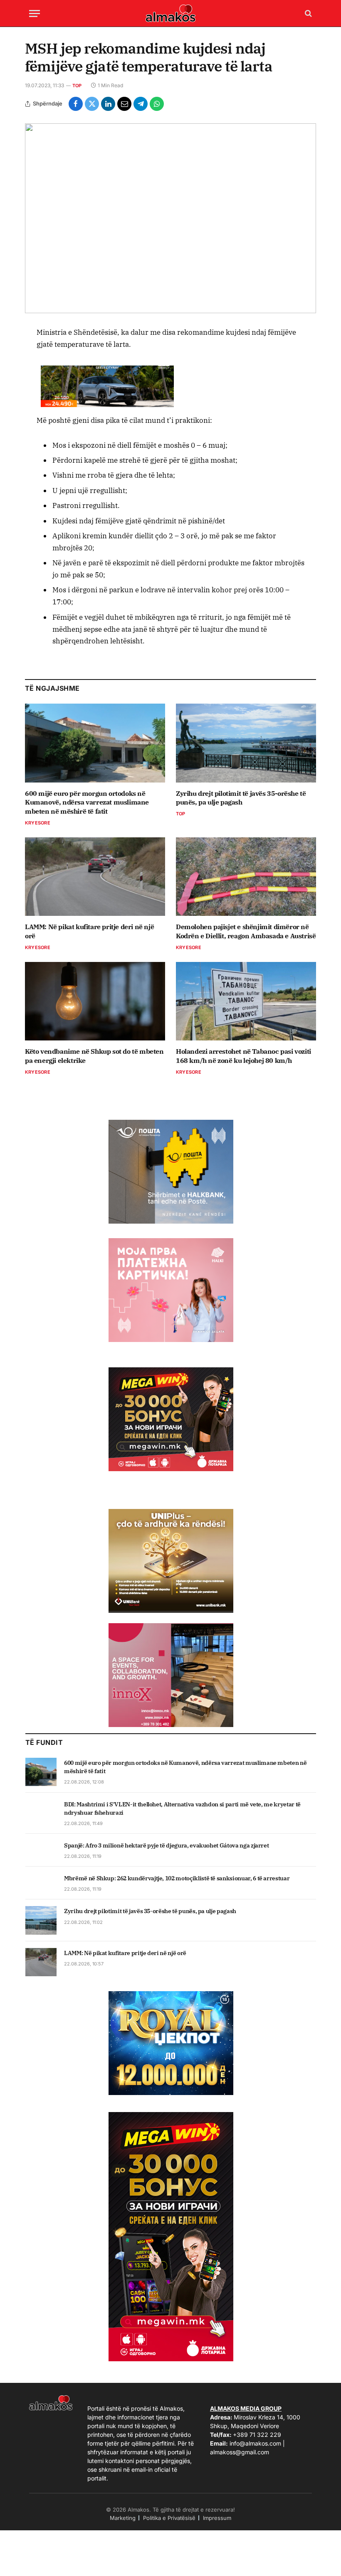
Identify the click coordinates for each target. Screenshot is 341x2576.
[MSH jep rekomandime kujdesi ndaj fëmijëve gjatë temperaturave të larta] (170, 218)
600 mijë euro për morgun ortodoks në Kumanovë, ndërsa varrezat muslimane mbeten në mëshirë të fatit (87, 802)
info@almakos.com (255, 2443)
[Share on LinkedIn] (108, 104)
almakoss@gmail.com (240, 2452)
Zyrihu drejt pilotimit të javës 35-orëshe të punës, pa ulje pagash (241, 798)
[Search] (308, 13)
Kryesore (38, 823)
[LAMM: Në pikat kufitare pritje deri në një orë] (95, 877)
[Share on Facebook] (76, 104)
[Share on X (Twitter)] (92, 104)
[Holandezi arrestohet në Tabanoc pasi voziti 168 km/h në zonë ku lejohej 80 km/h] (246, 1001)
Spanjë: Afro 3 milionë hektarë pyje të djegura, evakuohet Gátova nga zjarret (166, 1845)
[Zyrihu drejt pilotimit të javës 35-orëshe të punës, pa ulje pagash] (246, 743)
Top (77, 86)
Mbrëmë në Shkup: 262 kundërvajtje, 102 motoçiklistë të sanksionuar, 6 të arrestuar (177, 1878)
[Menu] (35, 13)
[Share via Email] (124, 104)
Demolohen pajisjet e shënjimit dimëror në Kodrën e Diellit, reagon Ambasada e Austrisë (246, 931)
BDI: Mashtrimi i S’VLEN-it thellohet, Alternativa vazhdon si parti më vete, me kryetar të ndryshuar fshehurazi (182, 1808)
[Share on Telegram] (141, 104)
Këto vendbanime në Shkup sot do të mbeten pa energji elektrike (94, 1056)
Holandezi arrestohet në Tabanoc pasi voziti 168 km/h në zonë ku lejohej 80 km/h (243, 1056)
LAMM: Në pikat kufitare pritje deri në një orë (89, 931)
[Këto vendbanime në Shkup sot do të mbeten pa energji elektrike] (95, 1001)
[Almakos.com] (170, 13)
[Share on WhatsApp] (157, 104)
